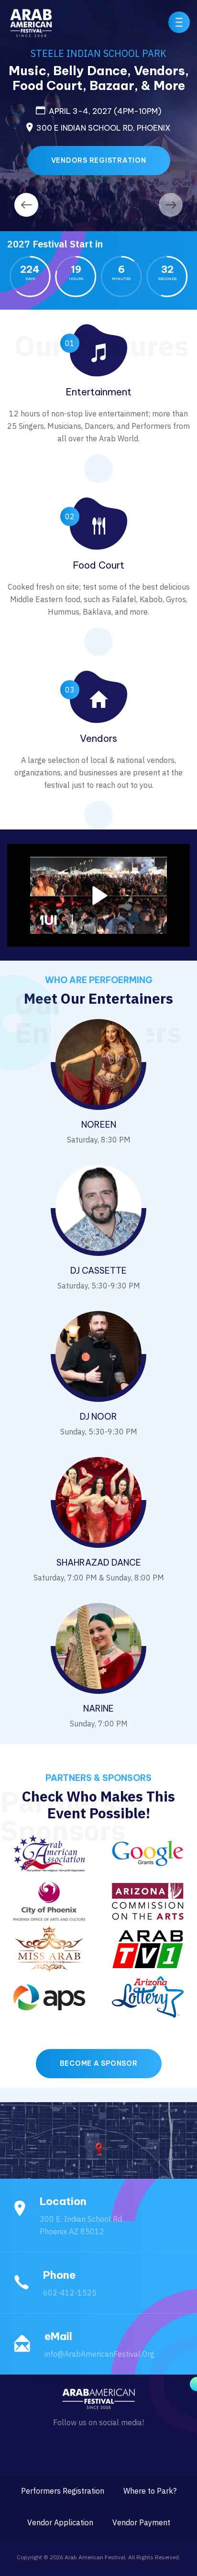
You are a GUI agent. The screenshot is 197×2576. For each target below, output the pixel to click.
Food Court (98, 565)
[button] (179, 22)
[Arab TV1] (148, 1949)
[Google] (148, 1853)
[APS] (49, 1996)
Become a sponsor (99, 2063)
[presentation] (26, 205)
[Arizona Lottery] (148, 1996)
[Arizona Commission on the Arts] (148, 1901)
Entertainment (98, 392)
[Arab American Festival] (31, 21)
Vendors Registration (99, 160)
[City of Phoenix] (49, 1901)
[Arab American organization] (49, 1853)
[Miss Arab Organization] (49, 1949)
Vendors (98, 738)
